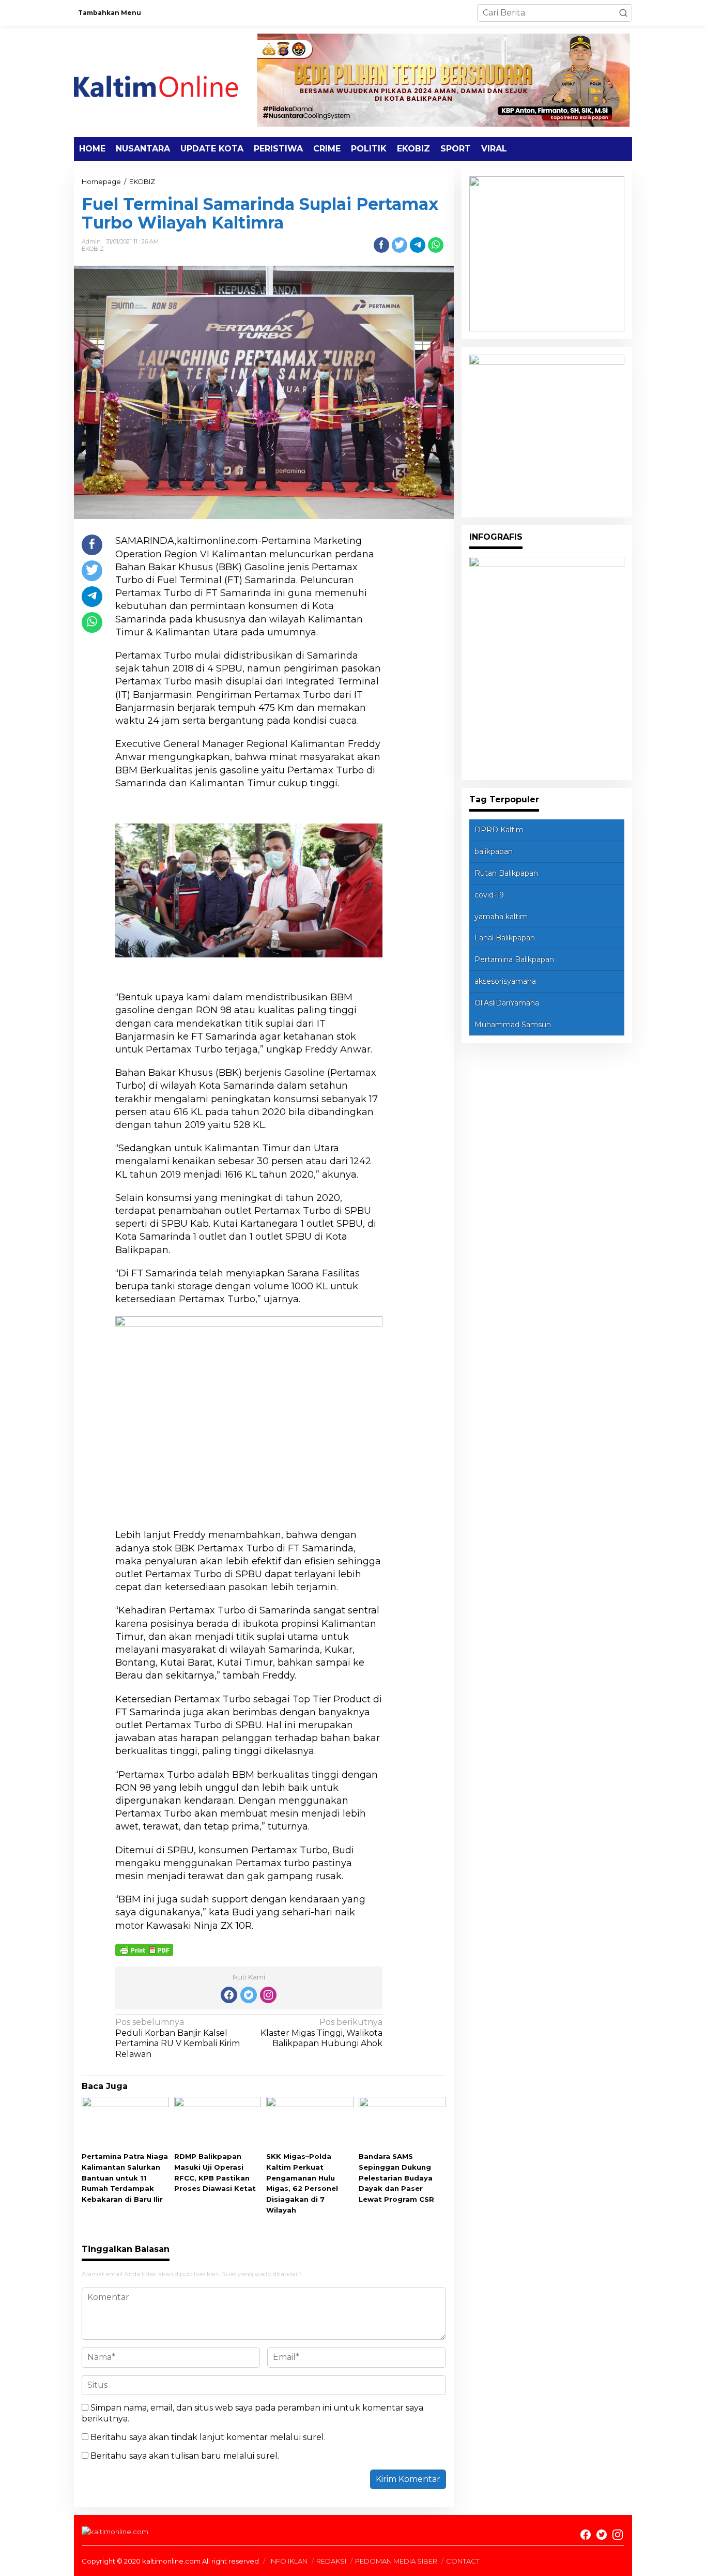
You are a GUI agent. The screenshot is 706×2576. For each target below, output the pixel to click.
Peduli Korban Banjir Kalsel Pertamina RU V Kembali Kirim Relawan (178, 2038)
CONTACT (463, 2561)
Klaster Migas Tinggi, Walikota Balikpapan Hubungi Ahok (321, 2033)
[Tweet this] (400, 245)
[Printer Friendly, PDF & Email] (144, 1949)
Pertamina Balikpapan (514, 959)
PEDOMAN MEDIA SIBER (396, 2561)
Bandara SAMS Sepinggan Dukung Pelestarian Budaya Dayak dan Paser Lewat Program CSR (396, 2178)
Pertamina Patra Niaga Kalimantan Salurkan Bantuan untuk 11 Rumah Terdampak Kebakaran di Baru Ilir (125, 2178)
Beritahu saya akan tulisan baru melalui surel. (185, 2456)
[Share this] (381, 245)
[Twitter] (249, 1995)
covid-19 (489, 895)
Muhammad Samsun (513, 1025)
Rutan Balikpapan (506, 873)
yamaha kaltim (501, 917)
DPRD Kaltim (499, 830)
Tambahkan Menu (110, 13)
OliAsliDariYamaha (507, 1003)
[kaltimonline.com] (164, 81)
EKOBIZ (93, 249)
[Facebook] (229, 1995)
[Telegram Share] (418, 245)
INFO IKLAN (288, 2561)
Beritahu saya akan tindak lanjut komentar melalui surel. (208, 2437)
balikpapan (494, 851)
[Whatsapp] (436, 245)
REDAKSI (331, 2561)
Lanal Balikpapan (505, 938)
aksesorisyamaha (505, 981)
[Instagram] (268, 1995)
